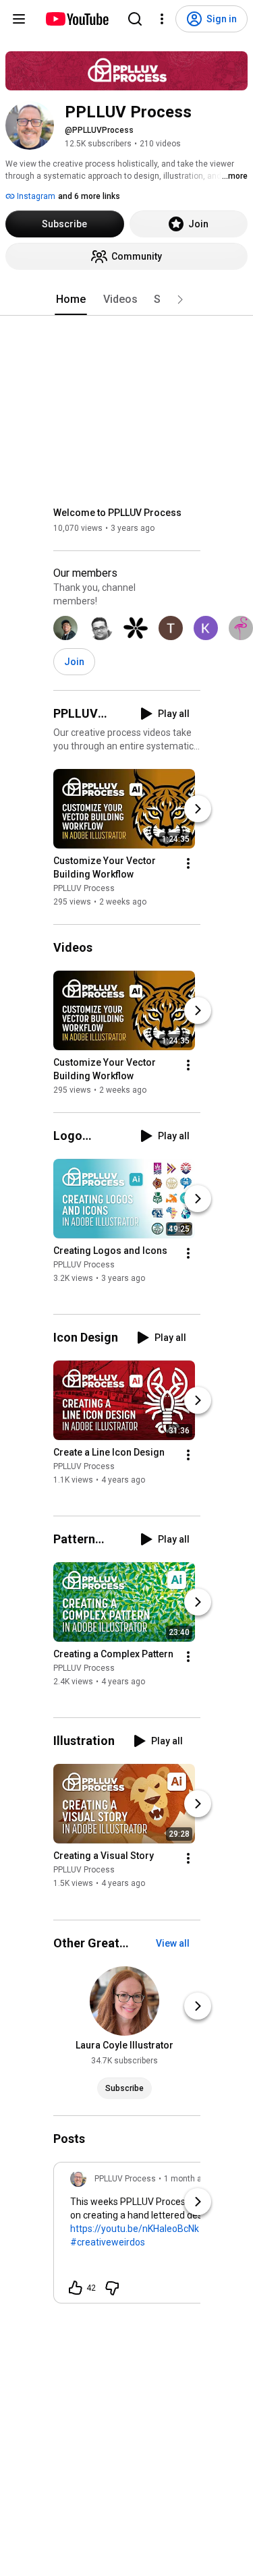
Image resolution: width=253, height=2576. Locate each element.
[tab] (71, 299)
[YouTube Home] (77, 19)
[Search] (135, 19)
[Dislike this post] (112, 2288)
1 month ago (188, 2179)
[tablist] (127, 299)
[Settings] (162, 19)
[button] (180, 299)
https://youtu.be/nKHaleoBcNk (135, 2229)
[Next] (198, 809)
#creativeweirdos (108, 2242)
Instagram (35, 196)
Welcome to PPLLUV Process (117, 513)
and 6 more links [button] (89, 196)
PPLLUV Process (84, 888)
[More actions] (188, 863)
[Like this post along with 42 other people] (76, 2288)
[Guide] (19, 19)
